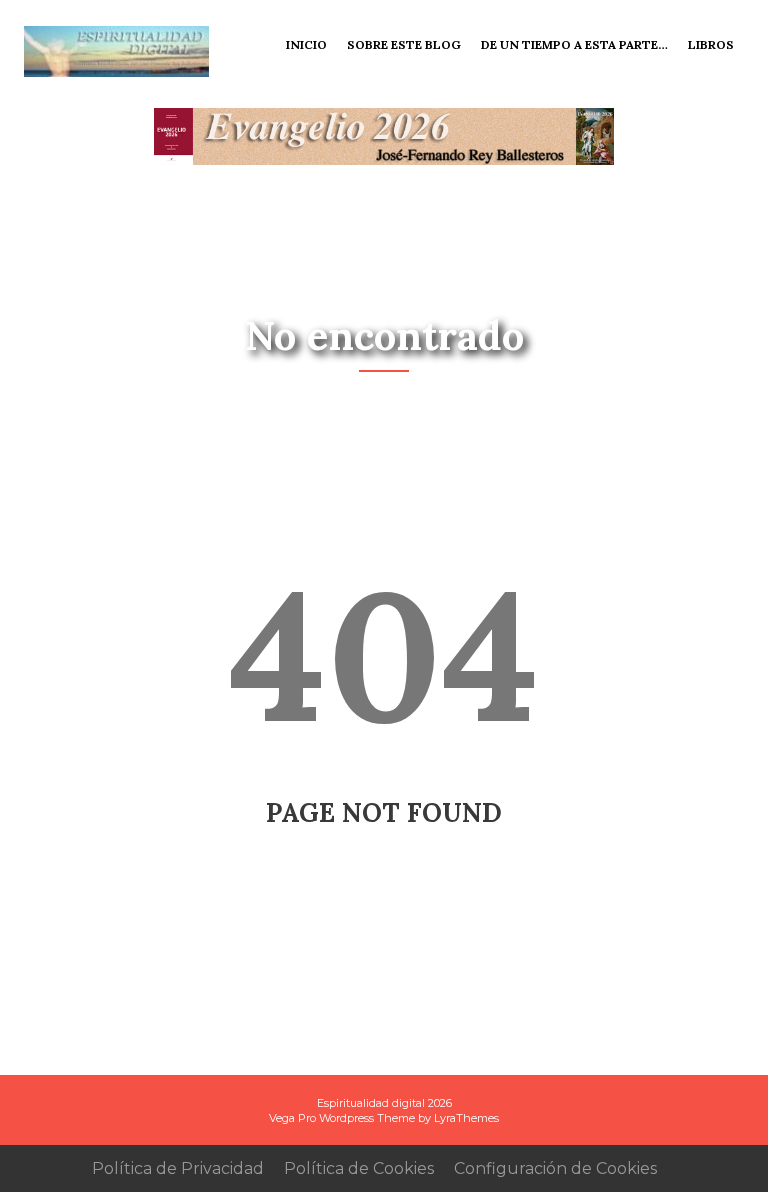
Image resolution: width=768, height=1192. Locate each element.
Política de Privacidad (178, 1168)
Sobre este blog (404, 44)
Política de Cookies (359, 1168)
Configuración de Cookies (555, 1168)
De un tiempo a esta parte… (574, 44)
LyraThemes (466, 1118)
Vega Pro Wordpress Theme (342, 1118)
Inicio (306, 44)
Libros (711, 44)
